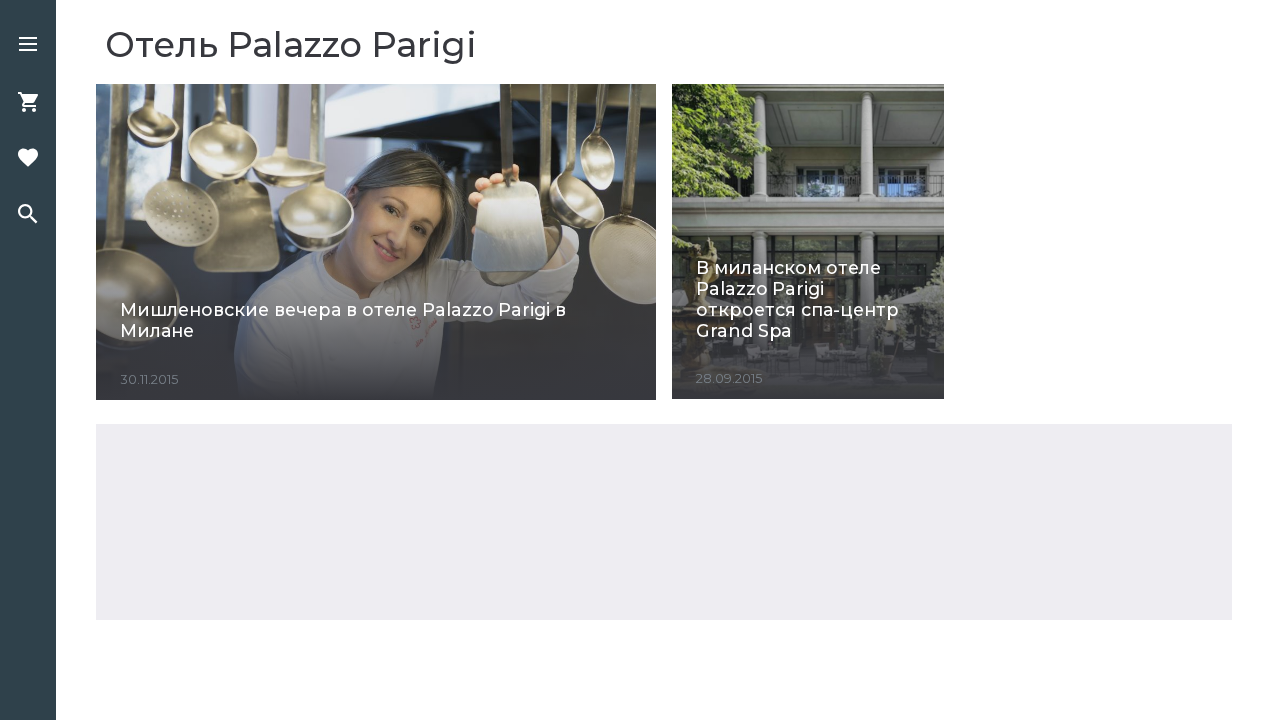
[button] (28, 46)
